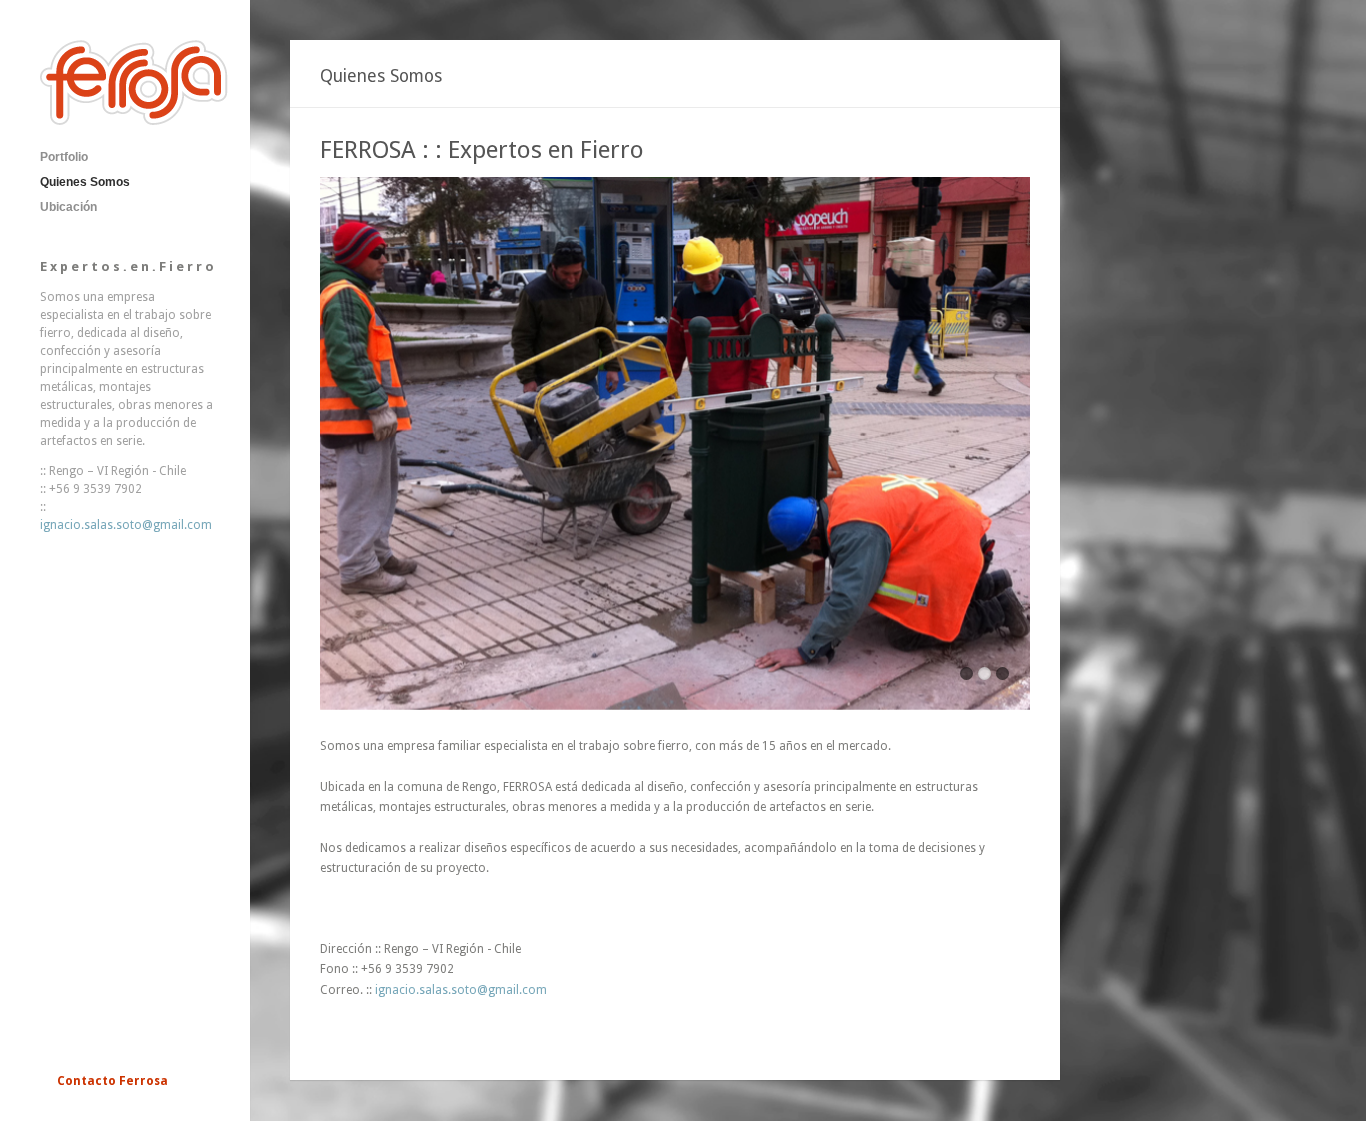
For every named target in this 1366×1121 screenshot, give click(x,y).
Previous (335, 449)
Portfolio (64, 157)
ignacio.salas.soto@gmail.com (126, 525)
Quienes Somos (85, 182)
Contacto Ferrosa (112, 1081)
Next (1015, 449)
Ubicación (68, 207)
